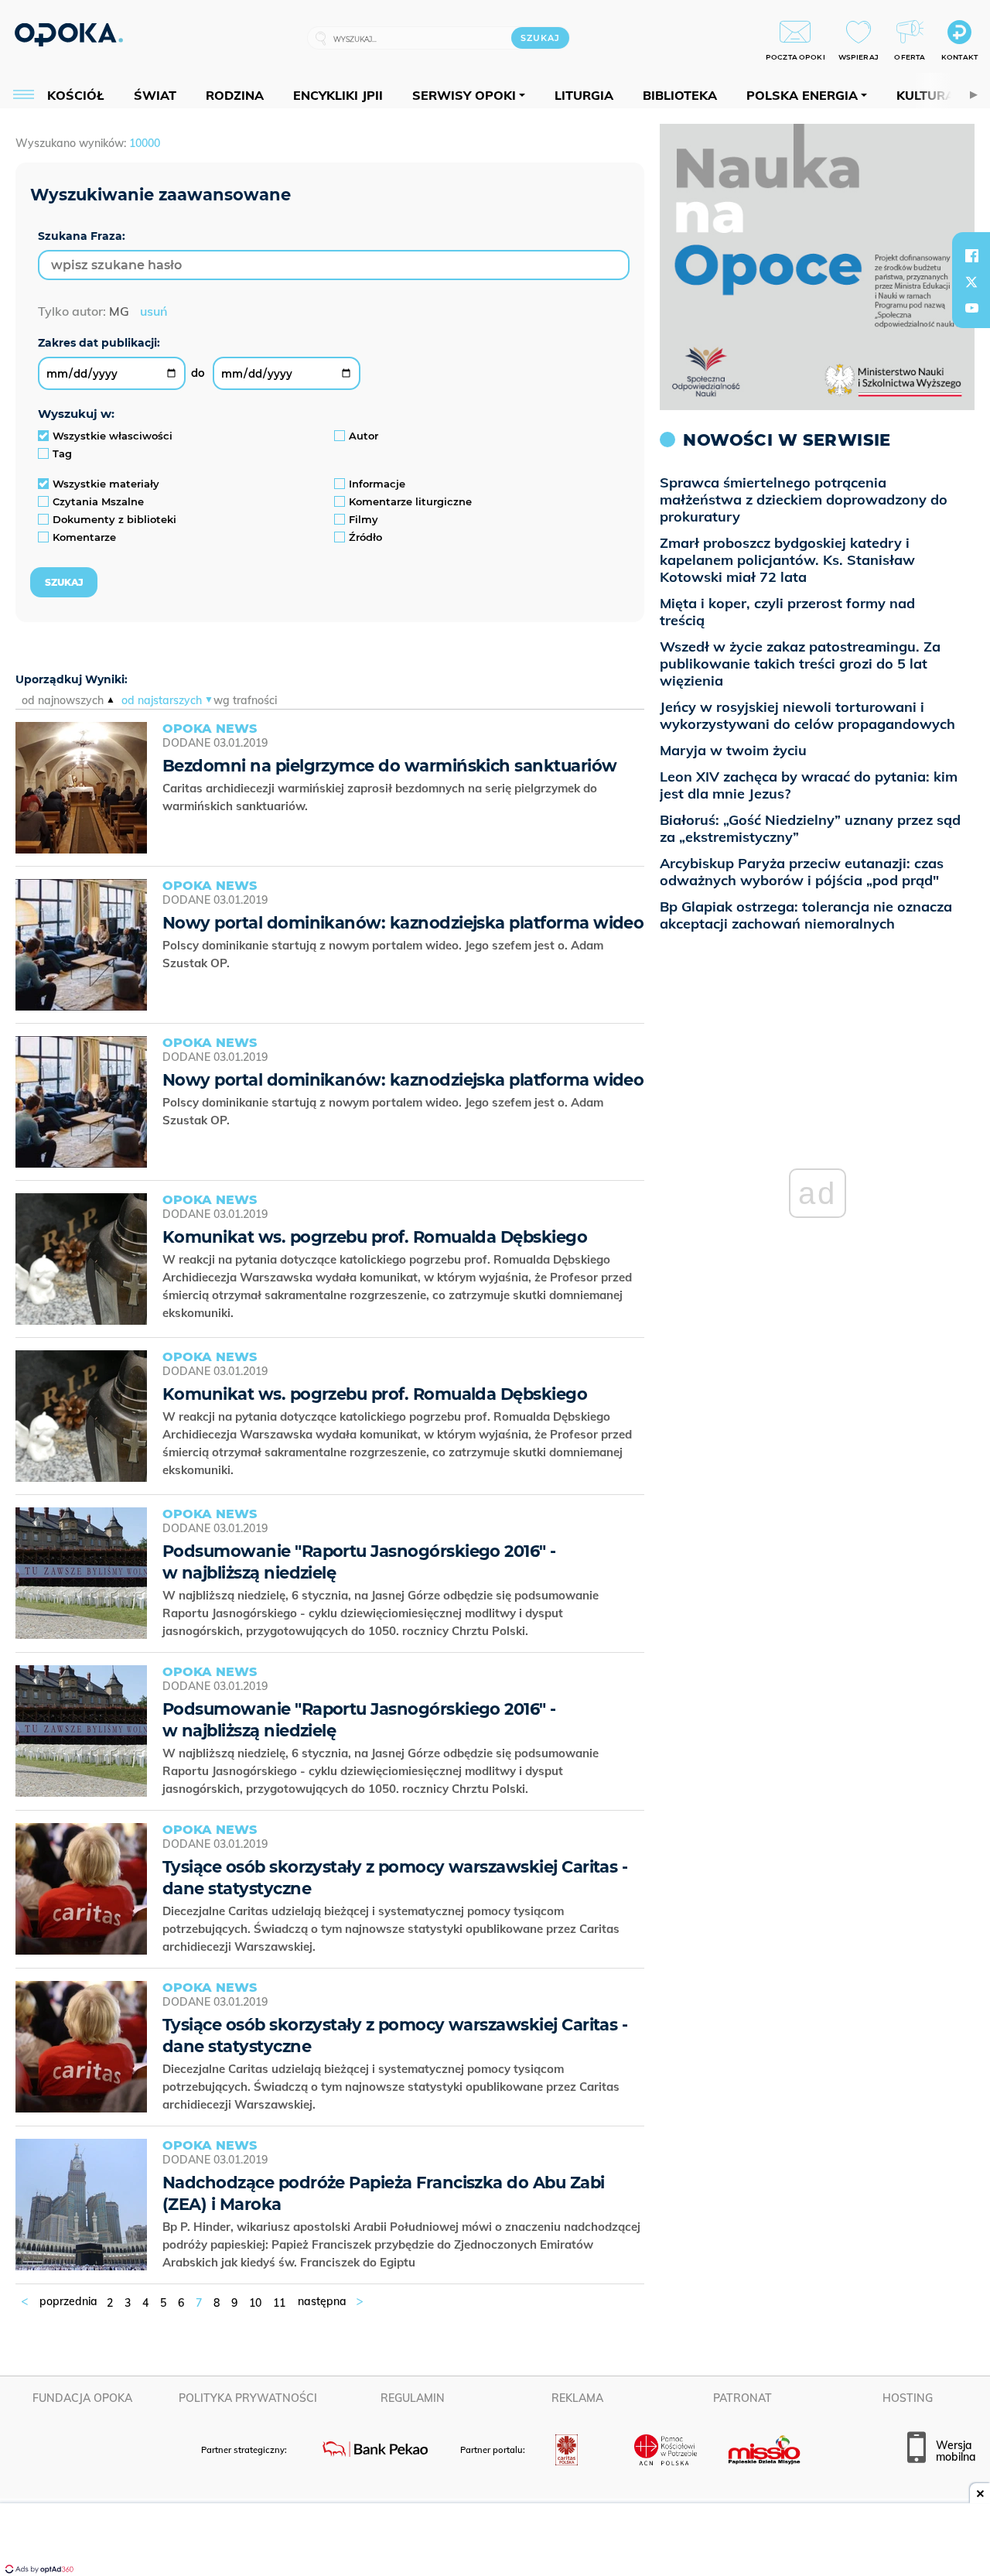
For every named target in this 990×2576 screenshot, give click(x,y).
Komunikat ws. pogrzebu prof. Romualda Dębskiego (375, 1237)
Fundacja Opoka (82, 2398)
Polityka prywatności (248, 2398)
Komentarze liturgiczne (410, 501)
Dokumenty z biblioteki (114, 519)
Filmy (364, 519)
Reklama (577, 2398)
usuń (154, 311)
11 (279, 2303)
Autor (364, 436)
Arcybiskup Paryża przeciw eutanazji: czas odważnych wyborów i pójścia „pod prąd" (802, 872)
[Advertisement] (495, 2541)
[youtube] (971, 308)
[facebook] (971, 255)
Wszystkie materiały (106, 484)
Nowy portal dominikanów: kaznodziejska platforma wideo (403, 923)
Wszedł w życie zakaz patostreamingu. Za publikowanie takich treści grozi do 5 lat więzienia (800, 664)
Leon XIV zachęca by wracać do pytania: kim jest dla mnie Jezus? (809, 785)
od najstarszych (162, 700)
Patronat (742, 2398)
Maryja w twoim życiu (733, 750)
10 (255, 2303)
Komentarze (84, 537)
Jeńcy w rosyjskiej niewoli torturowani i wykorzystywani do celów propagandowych (807, 715)
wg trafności (245, 700)
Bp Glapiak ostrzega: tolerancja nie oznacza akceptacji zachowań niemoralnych (806, 915)
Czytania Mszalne (98, 501)
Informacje (377, 484)
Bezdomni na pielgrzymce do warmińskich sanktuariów (390, 766)
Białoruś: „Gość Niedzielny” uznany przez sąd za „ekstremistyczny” (810, 828)
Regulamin (413, 2398)
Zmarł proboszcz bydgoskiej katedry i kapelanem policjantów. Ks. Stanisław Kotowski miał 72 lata (787, 560)
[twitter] (971, 282)
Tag (62, 453)
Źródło (365, 537)
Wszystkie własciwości (113, 436)
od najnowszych (63, 700)
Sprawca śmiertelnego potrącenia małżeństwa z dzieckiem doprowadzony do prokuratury (804, 499)
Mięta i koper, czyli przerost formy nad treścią (787, 612)
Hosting (908, 2398)
